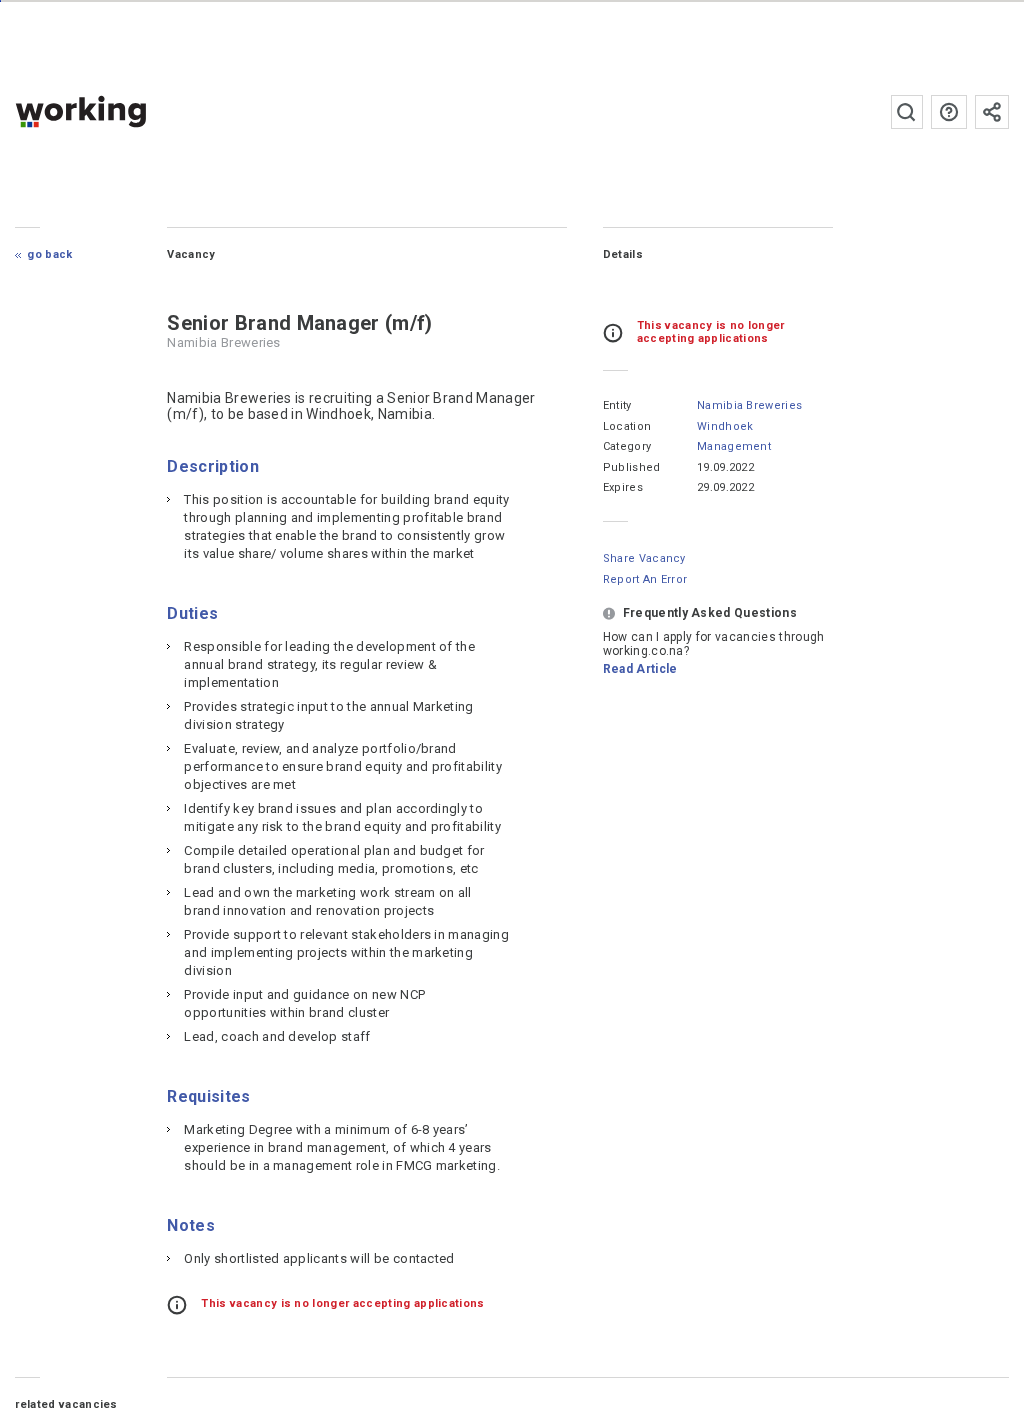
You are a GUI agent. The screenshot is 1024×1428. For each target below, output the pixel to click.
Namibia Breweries (749, 405)
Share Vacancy (644, 558)
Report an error (645, 579)
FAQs (949, 112)
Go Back (49, 254)
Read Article (640, 669)
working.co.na (120, 111)
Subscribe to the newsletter (992, 112)
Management (734, 446)
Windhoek (725, 426)
